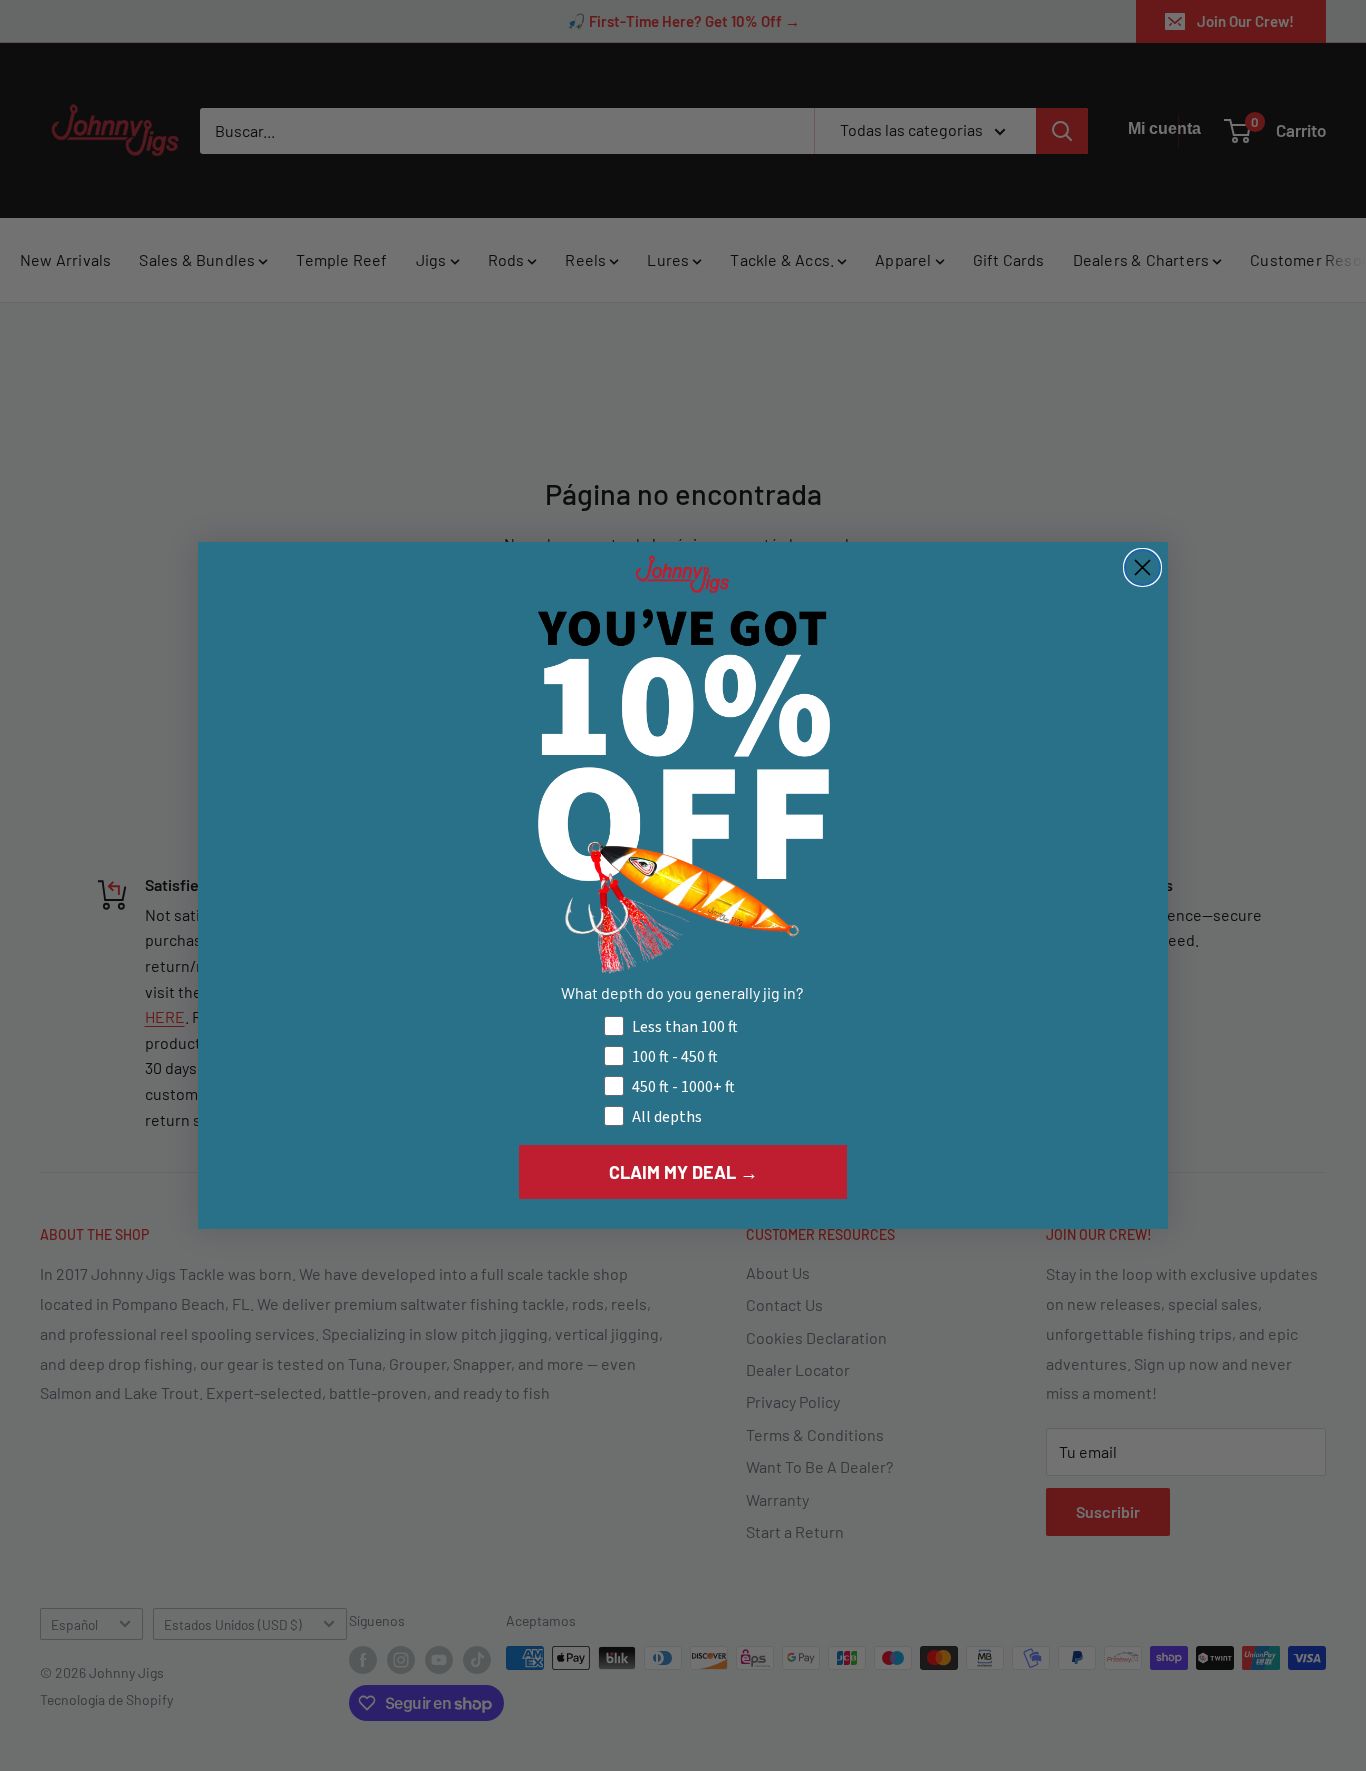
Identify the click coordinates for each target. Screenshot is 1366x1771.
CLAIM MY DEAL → (683, 1172)
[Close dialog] (1142, 567)
